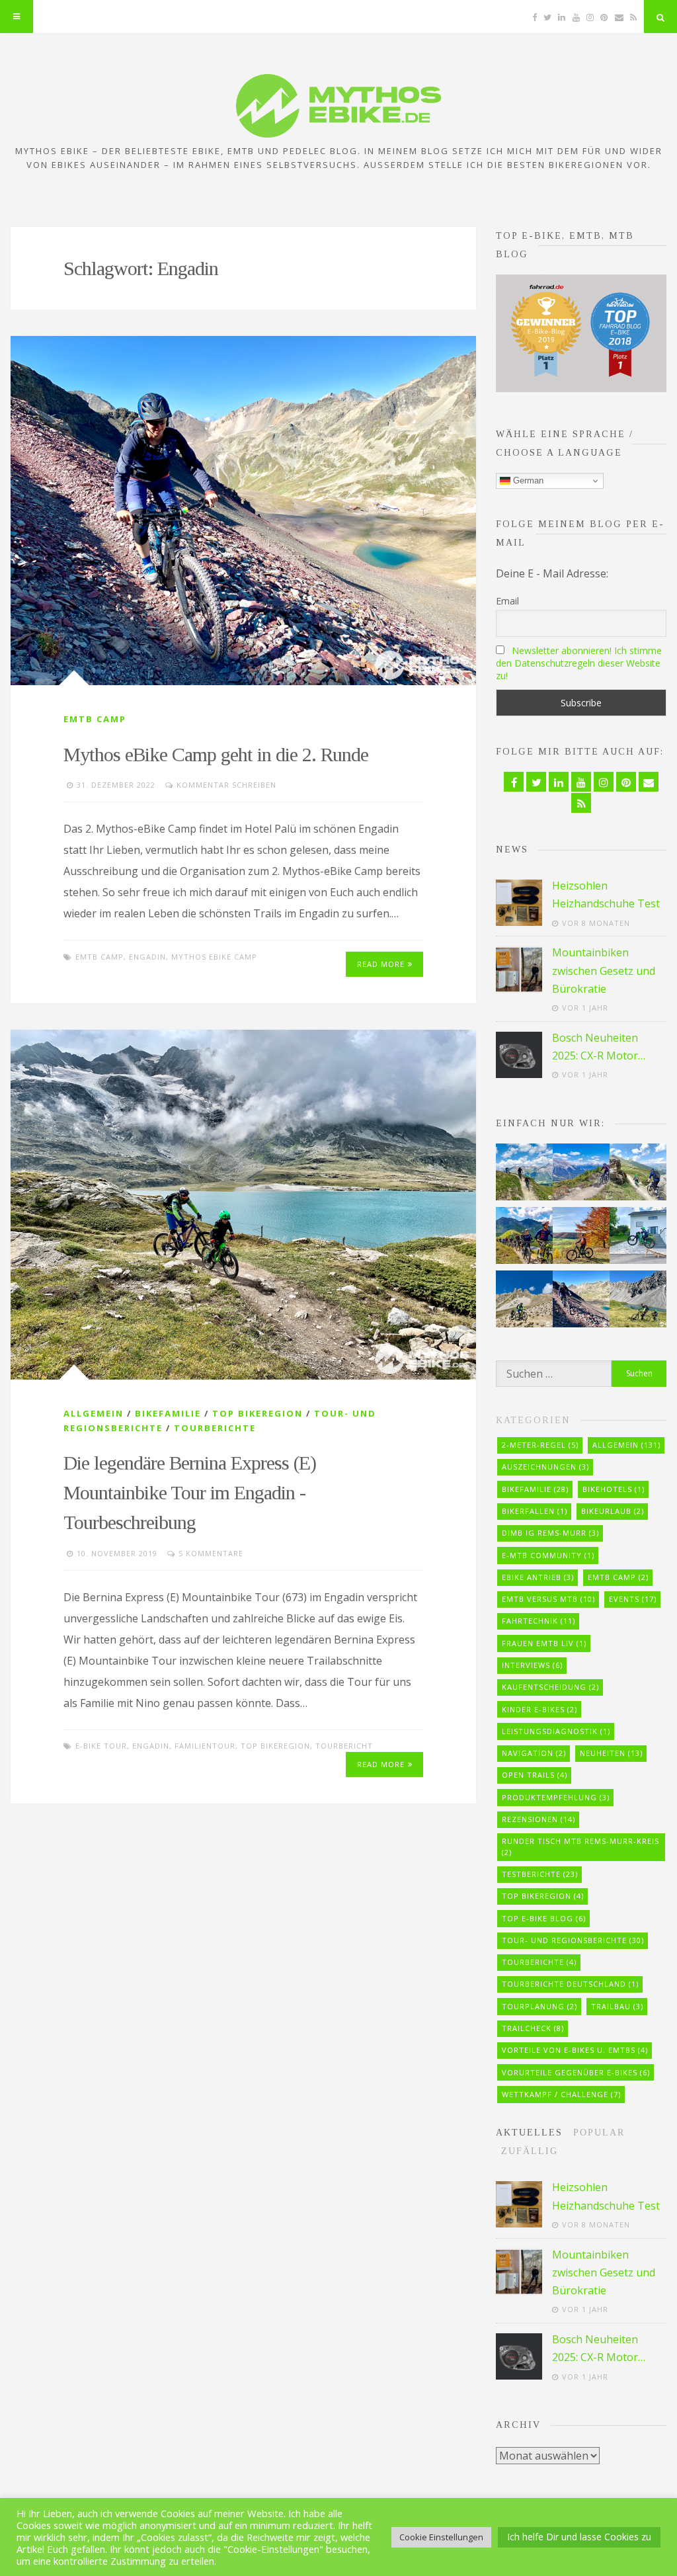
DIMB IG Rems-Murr (550, 1533)
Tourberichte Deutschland (570, 1984)
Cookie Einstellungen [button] (441, 2537)
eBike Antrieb (538, 1577)
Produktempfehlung (556, 1797)
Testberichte (540, 1874)
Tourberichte (215, 1428)
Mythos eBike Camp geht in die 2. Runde (216, 754)
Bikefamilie (168, 1413)
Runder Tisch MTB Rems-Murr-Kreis (580, 1847)
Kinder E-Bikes (539, 1709)
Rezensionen (538, 1819)
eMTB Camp (95, 719)
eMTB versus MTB (548, 1599)
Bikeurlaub (613, 1511)
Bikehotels (614, 1489)
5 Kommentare (211, 1553)
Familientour (205, 1746)
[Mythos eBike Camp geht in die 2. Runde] (243, 511)
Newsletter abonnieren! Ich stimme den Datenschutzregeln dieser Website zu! (579, 663)
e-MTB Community (548, 1555)
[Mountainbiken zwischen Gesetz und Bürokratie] (519, 970)
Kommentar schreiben (226, 785)
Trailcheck (533, 2028)
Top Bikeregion (258, 1413)
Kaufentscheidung (550, 1687)
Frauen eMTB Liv (544, 1643)
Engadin (147, 957)
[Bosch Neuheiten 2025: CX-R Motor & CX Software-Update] (519, 1055)
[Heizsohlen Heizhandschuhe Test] (519, 903)
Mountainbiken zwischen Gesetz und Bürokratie (604, 970)
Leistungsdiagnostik (556, 1731)
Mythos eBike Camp (214, 957)
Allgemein (94, 1413)
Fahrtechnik (538, 1621)
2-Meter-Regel (540, 1445)
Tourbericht (344, 1746)
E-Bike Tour (101, 1746)
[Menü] (17, 17)
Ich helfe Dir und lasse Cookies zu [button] (579, 2537)
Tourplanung (539, 2006)
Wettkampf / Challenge (561, 2094)
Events (633, 1599)
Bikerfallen (535, 1511)
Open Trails (535, 1775)
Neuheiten (611, 1753)
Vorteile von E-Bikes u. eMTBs (575, 2050)
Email (507, 601)
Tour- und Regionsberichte (573, 1940)
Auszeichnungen (545, 1467)
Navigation (534, 1753)
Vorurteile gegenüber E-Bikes (576, 2072)
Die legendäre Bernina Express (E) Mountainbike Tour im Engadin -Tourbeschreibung (190, 1492)
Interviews (532, 1665)
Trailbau (617, 2006)
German (527, 480)
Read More (381, 964)
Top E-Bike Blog (544, 1918)
